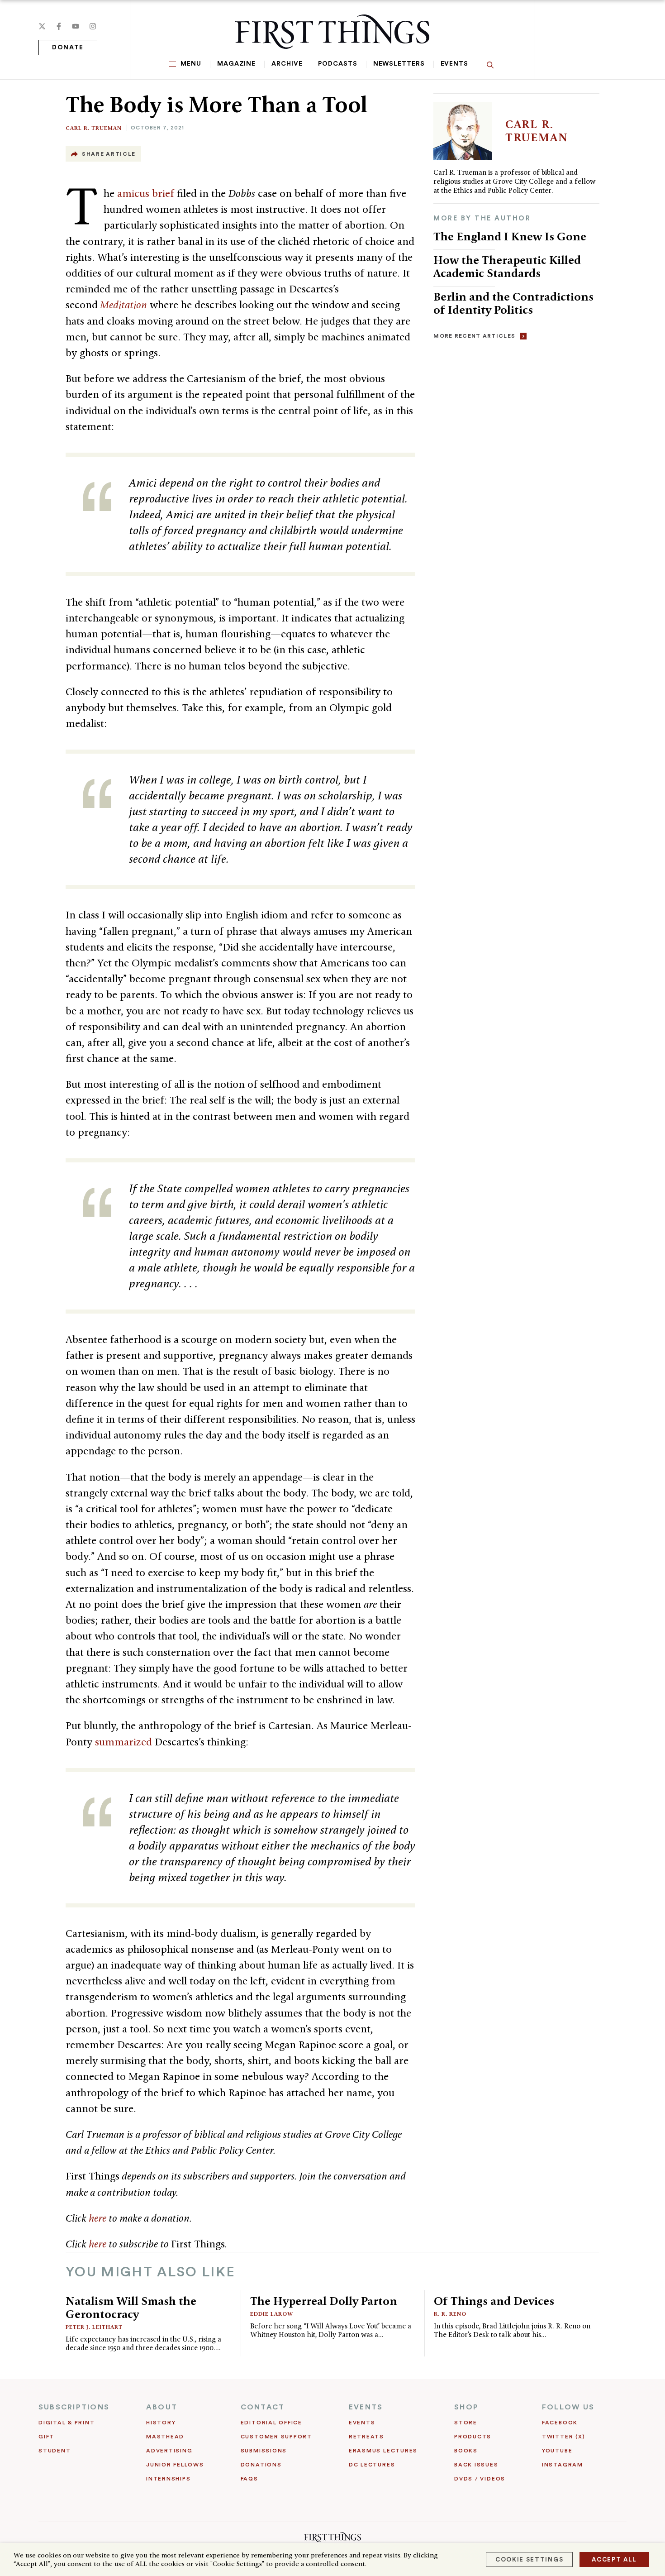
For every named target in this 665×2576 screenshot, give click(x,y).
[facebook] (59, 26)
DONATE (68, 48)
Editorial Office (271, 2423)
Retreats (366, 2437)
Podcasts (337, 64)
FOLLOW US (568, 2407)
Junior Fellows (175, 2465)
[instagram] (93, 26)
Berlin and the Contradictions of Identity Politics (513, 303)
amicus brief (146, 193)
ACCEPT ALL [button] (614, 2559)
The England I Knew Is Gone (510, 236)
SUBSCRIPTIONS (74, 2407)
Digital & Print (67, 2423)
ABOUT (162, 2407)
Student (55, 2451)
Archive (287, 64)
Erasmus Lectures (383, 2451)
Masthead (165, 2437)
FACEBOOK (560, 2423)
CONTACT (263, 2407)
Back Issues (476, 2465)
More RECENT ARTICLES (474, 336)
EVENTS (366, 2407)
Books (466, 2451)
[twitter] (42, 26)
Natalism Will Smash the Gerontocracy (131, 2307)
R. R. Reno (450, 2314)
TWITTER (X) (563, 2437)
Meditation (123, 305)
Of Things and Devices (494, 2301)
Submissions (264, 2451)
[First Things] (332, 32)
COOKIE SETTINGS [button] (529, 2559)
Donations (261, 2465)
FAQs (249, 2479)
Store (466, 2423)
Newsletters (399, 64)
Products (473, 2437)
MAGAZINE (236, 64)
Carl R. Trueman (94, 128)
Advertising (169, 2451)
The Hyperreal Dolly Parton (324, 2301)
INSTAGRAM (563, 2465)
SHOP (466, 2407)
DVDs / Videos (480, 2479)
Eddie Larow (272, 2314)
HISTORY (161, 2423)
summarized (123, 1742)
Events (454, 64)
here (97, 2218)
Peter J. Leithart (94, 2327)
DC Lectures (372, 2465)
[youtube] (76, 26)
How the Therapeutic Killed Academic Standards (507, 266)
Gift (46, 2437)
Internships (168, 2479)
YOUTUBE (557, 2451)
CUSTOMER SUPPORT (276, 2437)
